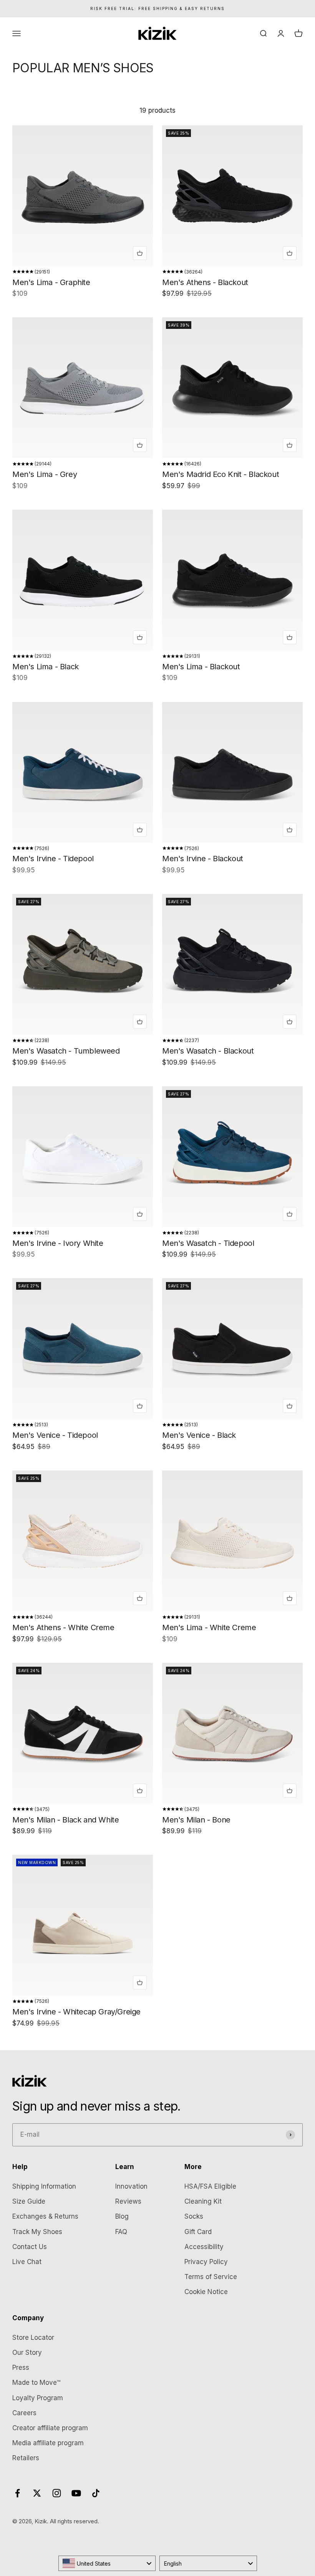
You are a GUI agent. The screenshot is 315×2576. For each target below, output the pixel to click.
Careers (24, 2413)
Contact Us (30, 2247)
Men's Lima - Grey (45, 474)
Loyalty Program (38, 2398)
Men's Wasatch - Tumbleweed (66, 1051)
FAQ (121, 2232)
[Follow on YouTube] (76, 2493)
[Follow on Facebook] (17, 2493)
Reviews (128, 2201)
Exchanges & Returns (45, 2216)
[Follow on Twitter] (37, 2493)
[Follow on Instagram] (57, 2493)
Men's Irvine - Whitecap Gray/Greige (76, 2012)
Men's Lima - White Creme (209, 1627)
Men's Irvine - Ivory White (58, 1243)
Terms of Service (211, 2277)
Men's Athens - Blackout (205, 282)
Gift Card (198, 2232)
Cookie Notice (206, 2292)
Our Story (27, 2353)
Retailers (26, 2458)
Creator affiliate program (50, 2428)
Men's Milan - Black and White (65, 1820)
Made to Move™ (36, 2383)
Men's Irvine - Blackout (203, 859)
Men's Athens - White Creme (63, 1627)
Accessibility (204, 2247)
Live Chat (27, 2262)
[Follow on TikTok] (96, 2493)
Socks (194, 2216)
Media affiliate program (48, 2443)
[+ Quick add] (140, 253)
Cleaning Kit (203, 2201)
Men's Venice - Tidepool (55, 1435)
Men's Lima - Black (46, 667)
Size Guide (29, 2201)
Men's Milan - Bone (196, 1820)
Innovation (131, 2186)
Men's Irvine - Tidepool (53, 859)
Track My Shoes (37, 2232)
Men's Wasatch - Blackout (208, 1051)
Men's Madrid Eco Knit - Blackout (220, 474)
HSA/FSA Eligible (210, 2186)
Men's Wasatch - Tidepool (208, 1243)
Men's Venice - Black (199, 1435)
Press (21, 2368)
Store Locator (33, 2338)
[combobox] (107, 2563)
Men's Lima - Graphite (51, 282)
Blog (122, 2216)
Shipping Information (44, 2186)
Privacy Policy (206, 2262)
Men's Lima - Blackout (201, 667)
